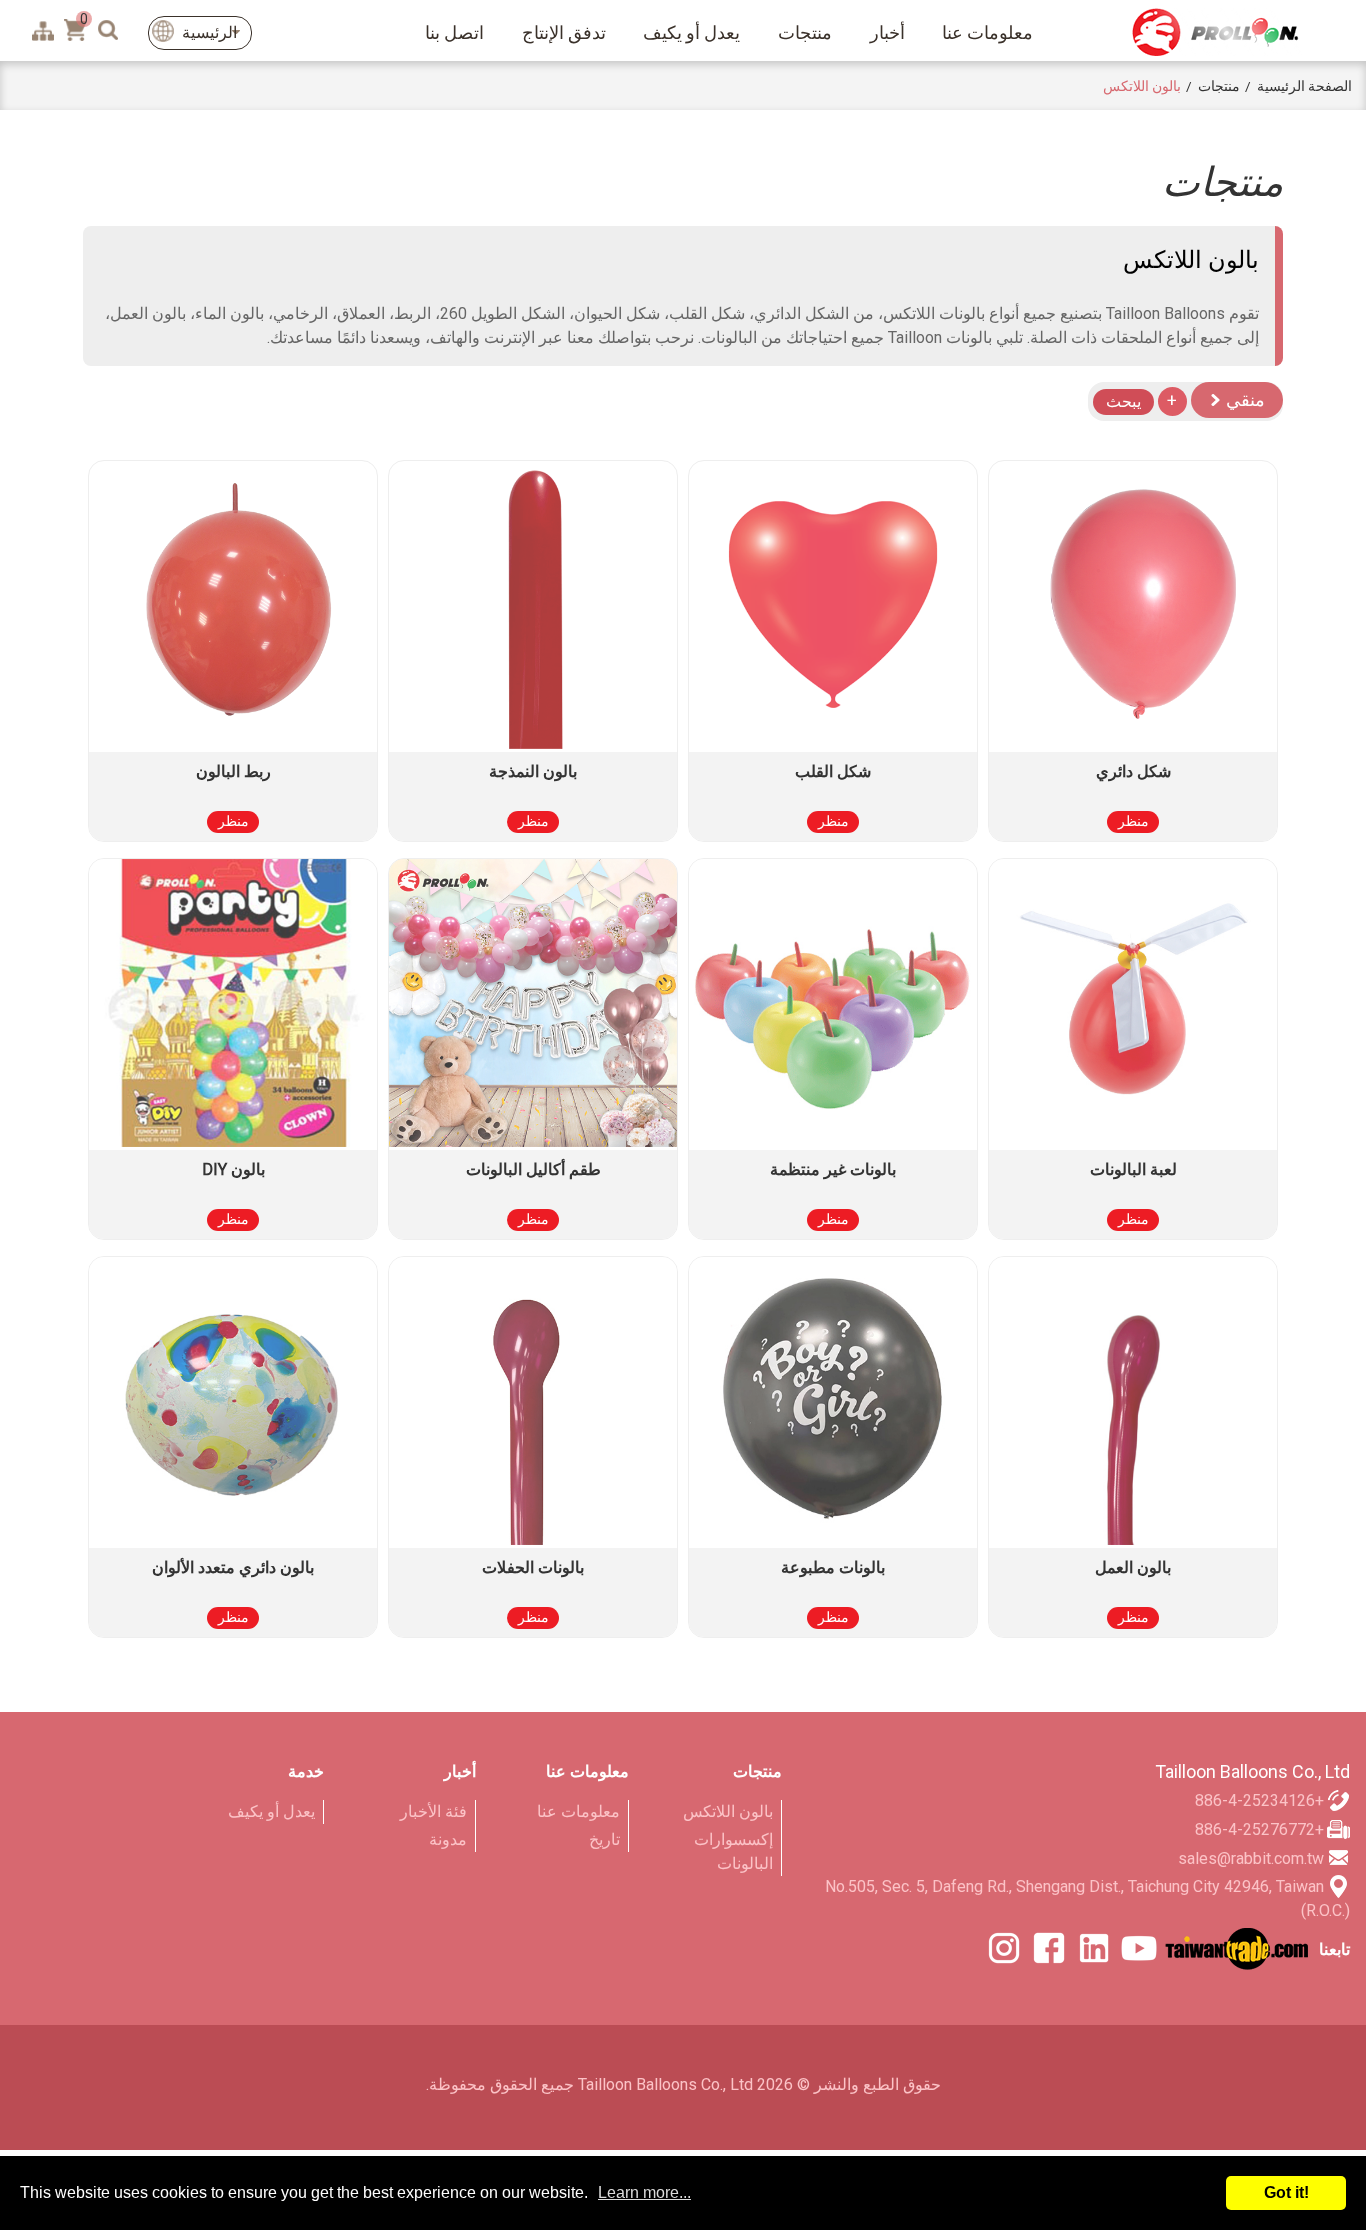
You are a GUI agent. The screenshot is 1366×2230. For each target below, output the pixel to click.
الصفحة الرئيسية (1304, 86)
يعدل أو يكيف (691, 32)
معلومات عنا (987, 32)
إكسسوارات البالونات (733, 1851)
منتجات (805, 32)
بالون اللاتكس (728, 1811)
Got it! (1286, 2192)
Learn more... (644, 2192)
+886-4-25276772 (1259, 1829)
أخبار (887, 32)
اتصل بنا (454, 32)
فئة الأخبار (433, 1811)
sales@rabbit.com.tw (1251, 1858)
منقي (1243, 399)
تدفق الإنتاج (564, 32)
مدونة (448, 1839)
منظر (1133, 821)
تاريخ (604, 1839)
